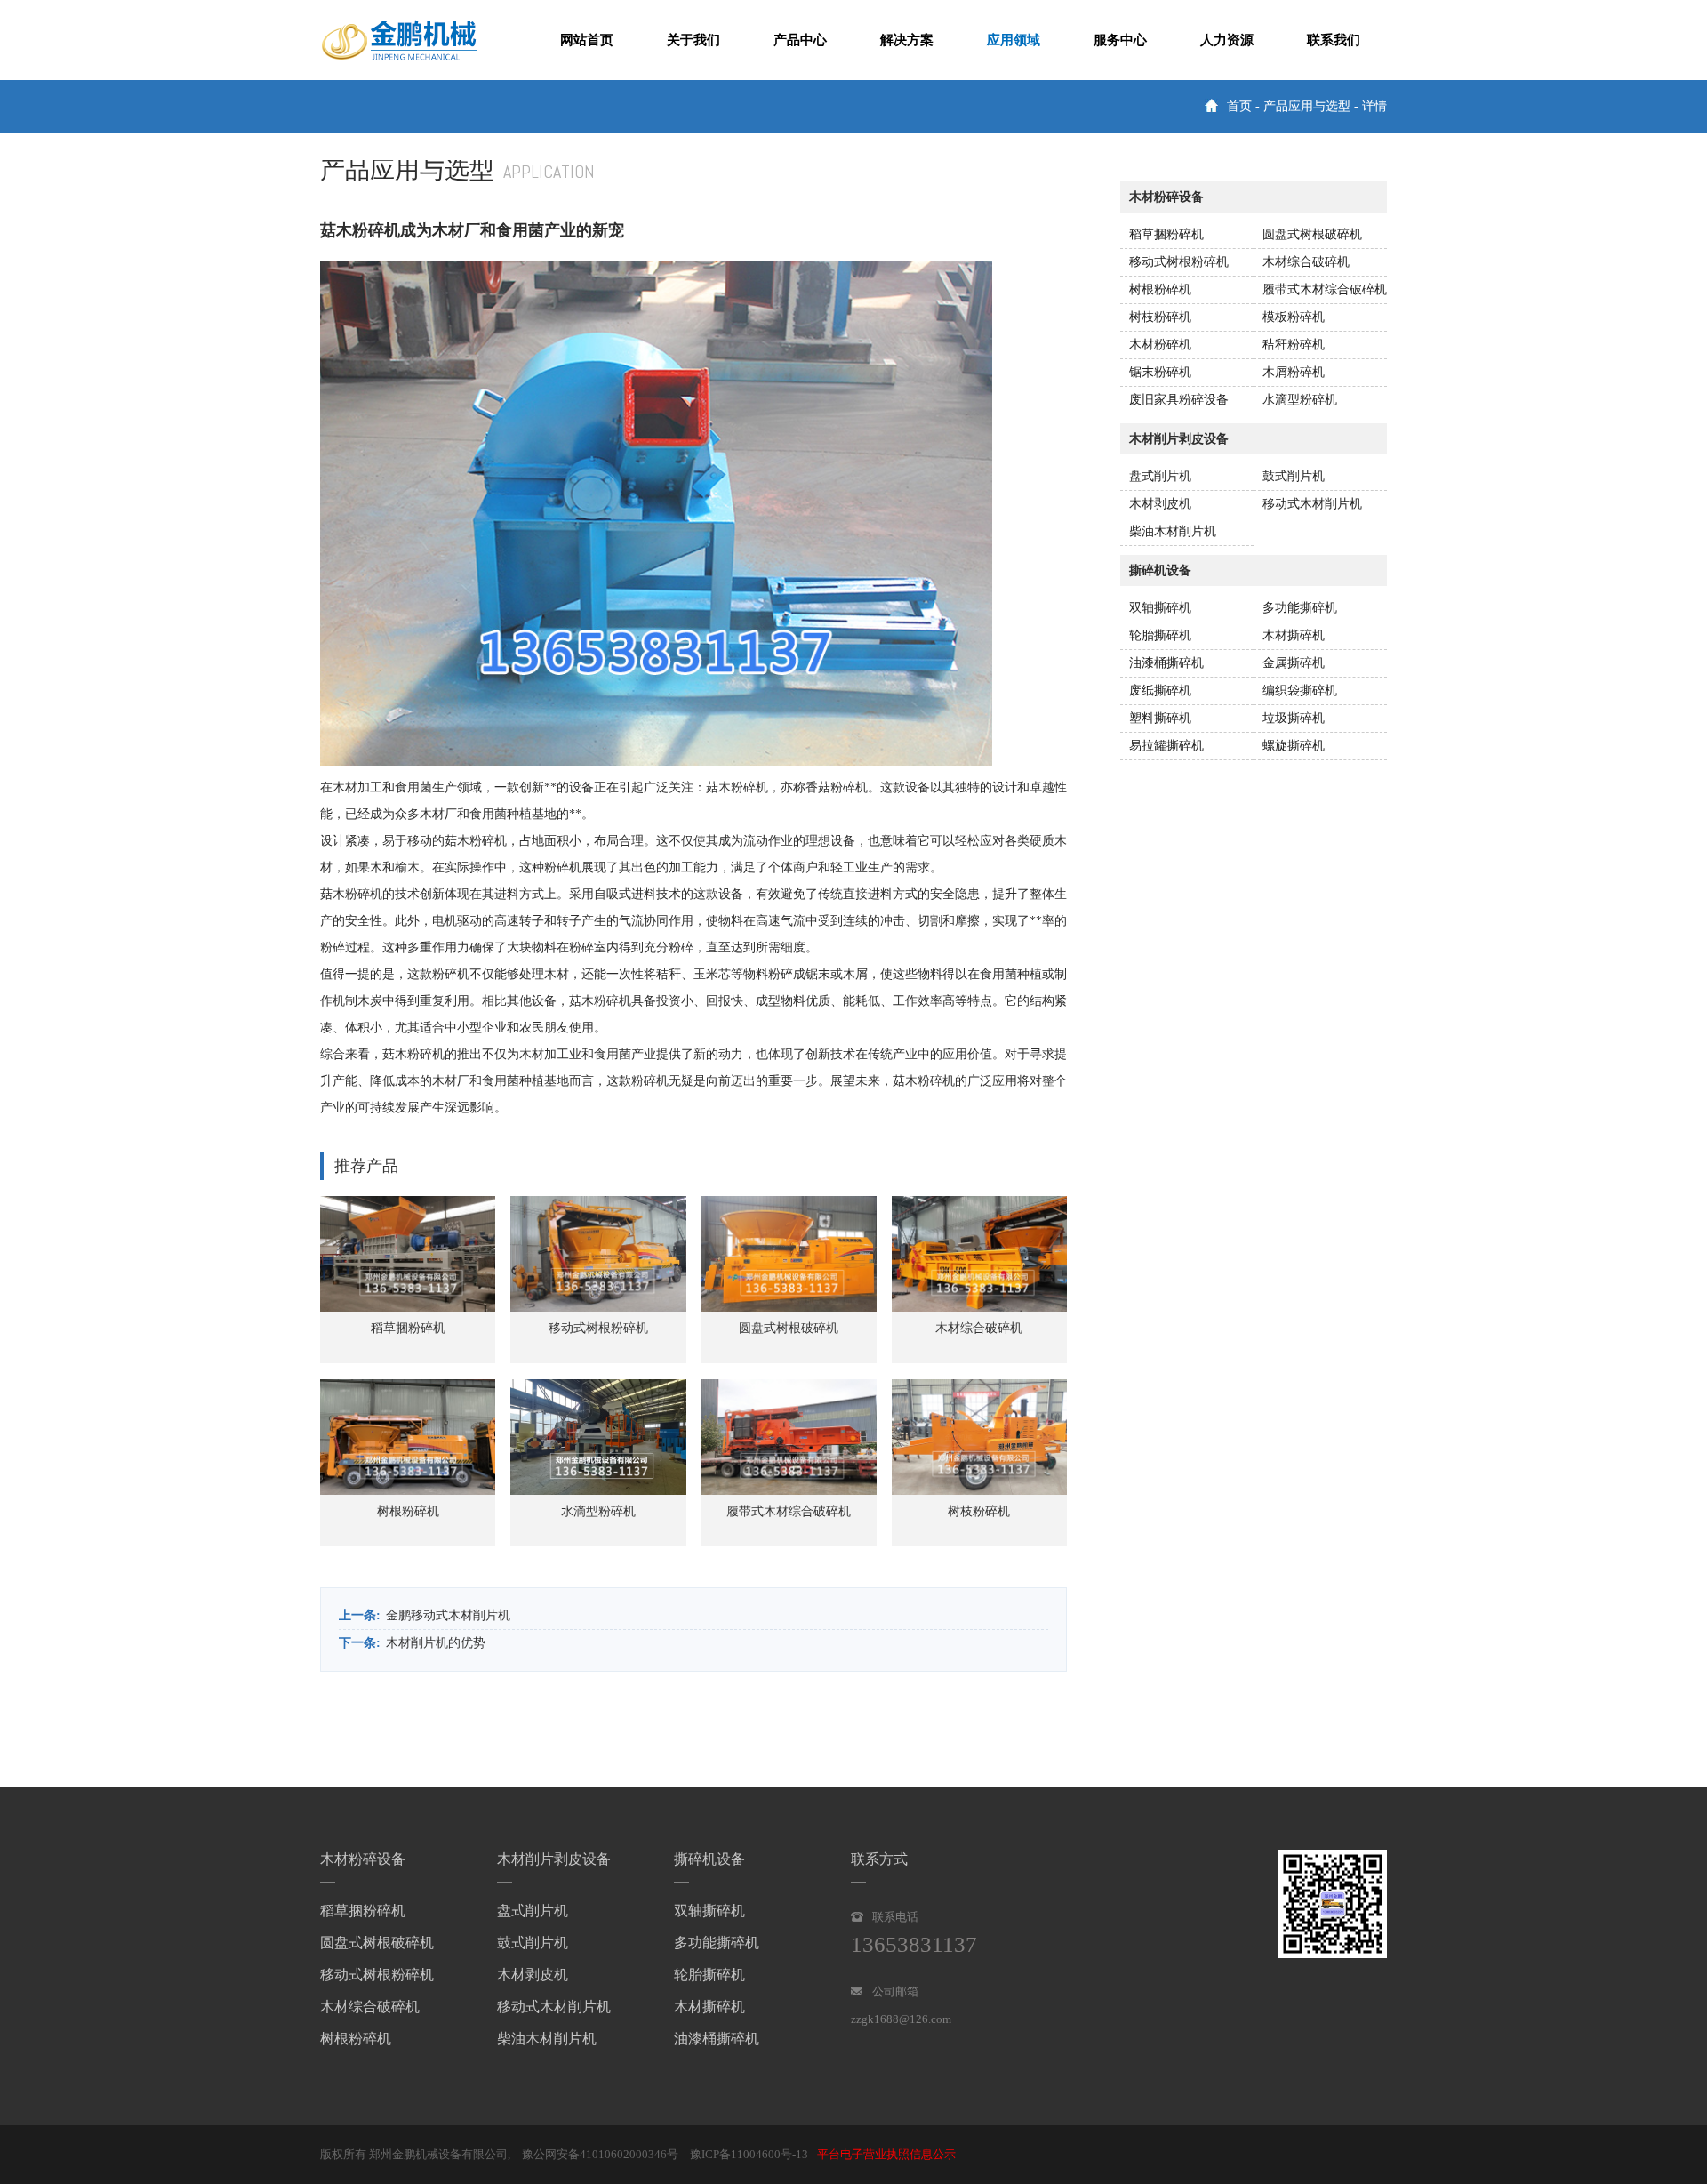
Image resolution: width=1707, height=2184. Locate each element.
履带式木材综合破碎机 (1325, 289)
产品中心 (800, 40)
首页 (1239, 106)
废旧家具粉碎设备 (1179, 400)
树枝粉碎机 (1160, 317)
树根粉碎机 (1160, 289)
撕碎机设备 (709, 1859)
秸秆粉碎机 (1294, 345)
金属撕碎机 (1294, 663)
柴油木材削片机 (1173, 531)
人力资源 (1227, 40)
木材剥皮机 (1160, 504)
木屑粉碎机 (1294, 372)
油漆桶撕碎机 (1166, 663)
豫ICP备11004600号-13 (749, 2154)
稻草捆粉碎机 (1166, 234)
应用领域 (1014, 40)
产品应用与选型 (1307, 106)
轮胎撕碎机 (1160, 635)
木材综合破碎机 (1306, 262)
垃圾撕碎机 (1294, 718)
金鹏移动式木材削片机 (448, 1615)
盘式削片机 (1160, 476)
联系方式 (879, 1859)
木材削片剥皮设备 (554, 1859)
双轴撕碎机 (1160, 608)
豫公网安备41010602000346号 (600, 2154)
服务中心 (1120, 40)
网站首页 (587, 40)
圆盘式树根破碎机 (1312, 234)
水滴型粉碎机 (1300, 400)
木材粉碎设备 (363, 1859)
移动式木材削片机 (1312, 504)
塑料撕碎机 (1160, 718)
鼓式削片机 (1294, 476)
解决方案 (907, 40)
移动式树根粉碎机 (1179, 262)
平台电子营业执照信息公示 (886, 2154)
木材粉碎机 (1160, 345)
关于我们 (693, 40)
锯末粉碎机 (1160, 372)
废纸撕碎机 (1160, 691)
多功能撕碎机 (1300, 608)
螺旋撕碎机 (1294, 746)
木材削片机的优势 (436, 1643)
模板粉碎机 (1294, 317)
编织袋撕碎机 (1300, 691)
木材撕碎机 (1294, 635)
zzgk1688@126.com (901, 2019)
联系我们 (1334, 40)
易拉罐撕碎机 (1166, 746)
